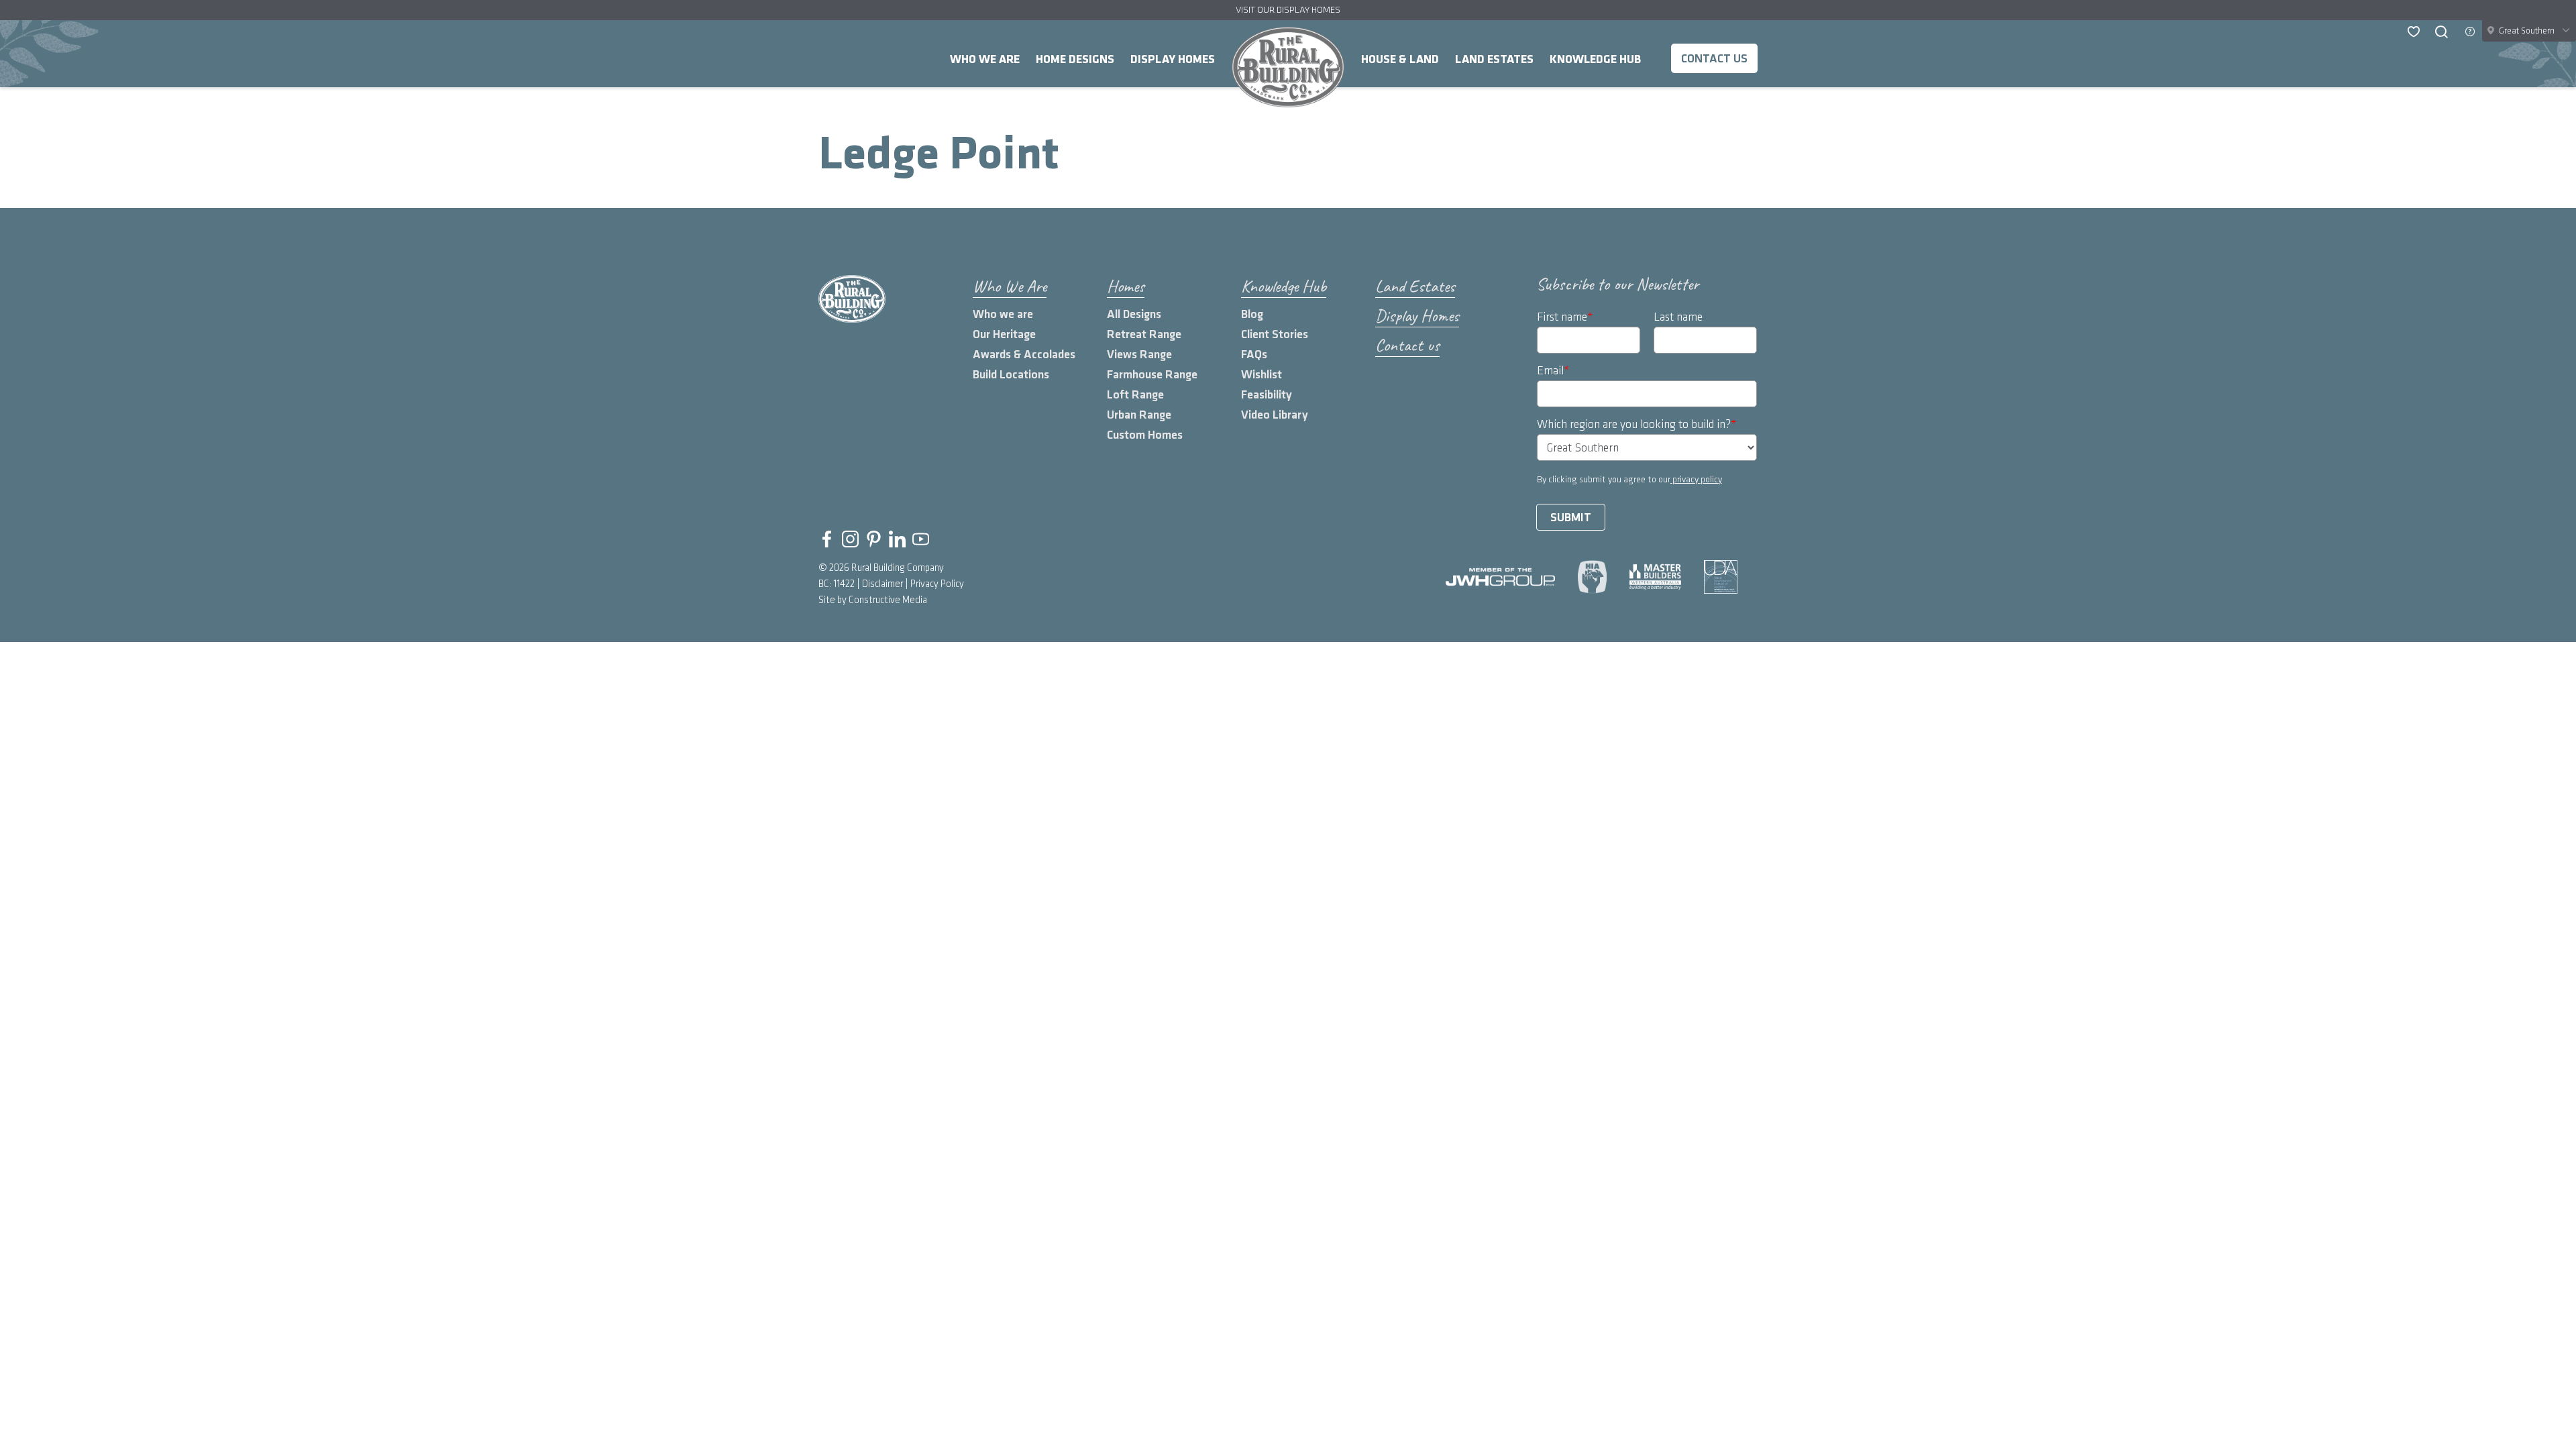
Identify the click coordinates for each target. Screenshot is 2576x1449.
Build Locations (1011, 375)
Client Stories (1275, 334)
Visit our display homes (1288, 10)
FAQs (1254, 355)
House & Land (1400, 59)
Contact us (1714, 59)
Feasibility (1267, 395)
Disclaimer (882, 584)
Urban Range (1139, 415)
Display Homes (1173, 59)
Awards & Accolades (1024, 355)
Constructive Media (888, 600)
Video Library (1275, 415)
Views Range (1139, 355)
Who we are (1003, 314)
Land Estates (1494, 59)
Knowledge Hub (1595, 59)
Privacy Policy (937, 584)
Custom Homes (1145, 435)
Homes (1126, 286)
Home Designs (1075, 59)
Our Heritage (1004, 334)
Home (1288, 67)
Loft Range (1135, 395)
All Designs (1134, 314)
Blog (1252, 314)
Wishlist (1262, 375)
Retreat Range (1144, 334)
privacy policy (1696, 479)
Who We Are (985, 59)
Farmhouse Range (1152, 375)
